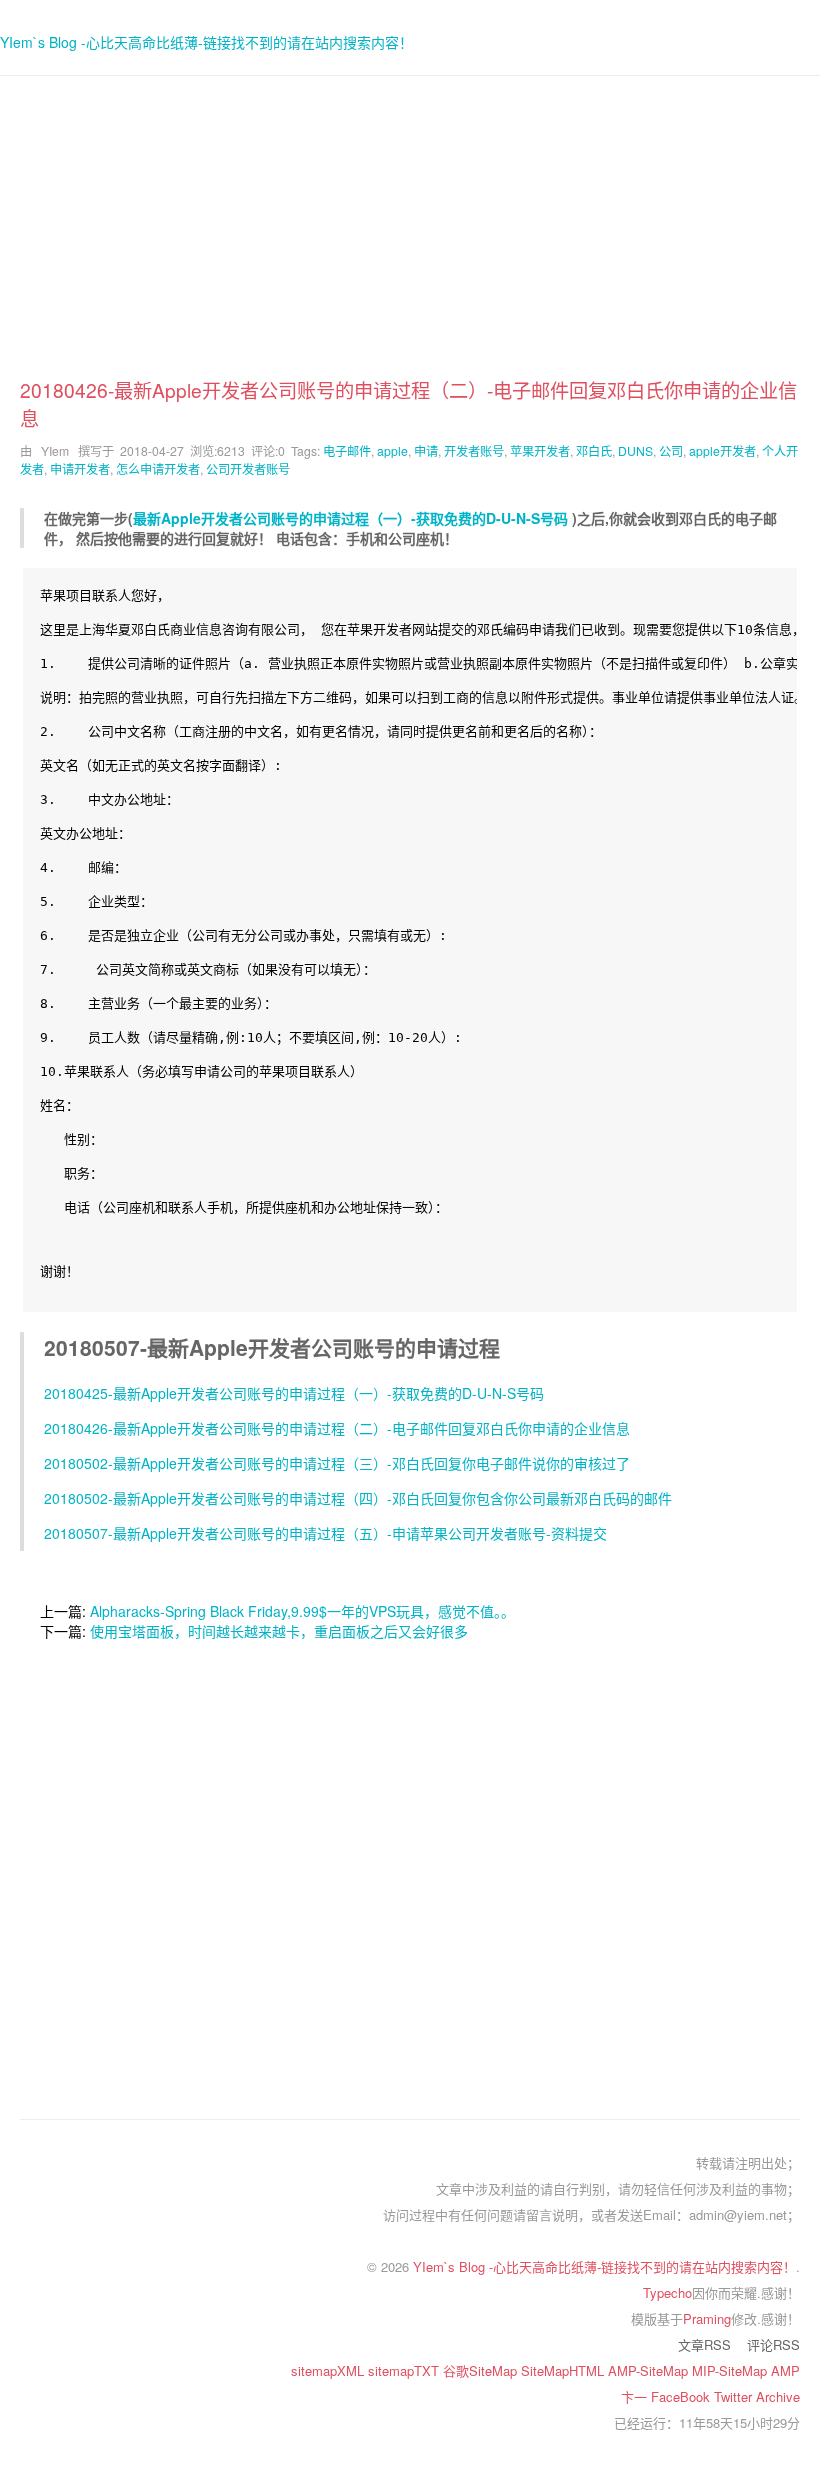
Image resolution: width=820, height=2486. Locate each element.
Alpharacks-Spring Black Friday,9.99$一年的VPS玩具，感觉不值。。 (302, 1611)
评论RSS (773, 2344)
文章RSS (704, 2344)
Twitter (735, 2396)
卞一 (636, 2396)
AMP (785, 2370)
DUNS (635, 450)
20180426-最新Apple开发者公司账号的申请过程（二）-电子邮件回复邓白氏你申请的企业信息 (337, 1428)
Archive (778, 2396)
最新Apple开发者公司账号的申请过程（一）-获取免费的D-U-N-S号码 (350, 518)
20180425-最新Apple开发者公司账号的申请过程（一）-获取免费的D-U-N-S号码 (294, 1393)
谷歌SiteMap (482, 2370)
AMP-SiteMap (650, 2370)
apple (392, 450)
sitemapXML (329, 2370)
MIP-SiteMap (731, 2370)
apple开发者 (722, 450)
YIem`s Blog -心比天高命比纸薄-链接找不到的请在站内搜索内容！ (206, 42)
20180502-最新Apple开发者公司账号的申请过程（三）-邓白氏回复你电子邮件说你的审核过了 (337, 1463)
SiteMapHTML (564, 2370)
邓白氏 (594, 450)
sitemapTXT (405, 2370)
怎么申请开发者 (158, 468)
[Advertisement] (410, 236)
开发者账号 (474, 450)
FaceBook (682, 2396)
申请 (426, 450)
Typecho (667, 2292)
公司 (671, 450)
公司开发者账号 (248, 468)
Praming (707, 2318)
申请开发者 (80, 468)
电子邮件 (347, 450)
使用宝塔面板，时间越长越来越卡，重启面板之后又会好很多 (279, 1631)
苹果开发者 (540, 450)
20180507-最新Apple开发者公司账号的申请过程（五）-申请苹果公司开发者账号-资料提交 (325, 1533)
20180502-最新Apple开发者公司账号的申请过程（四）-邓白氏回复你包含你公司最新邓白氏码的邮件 (358, 1498)
